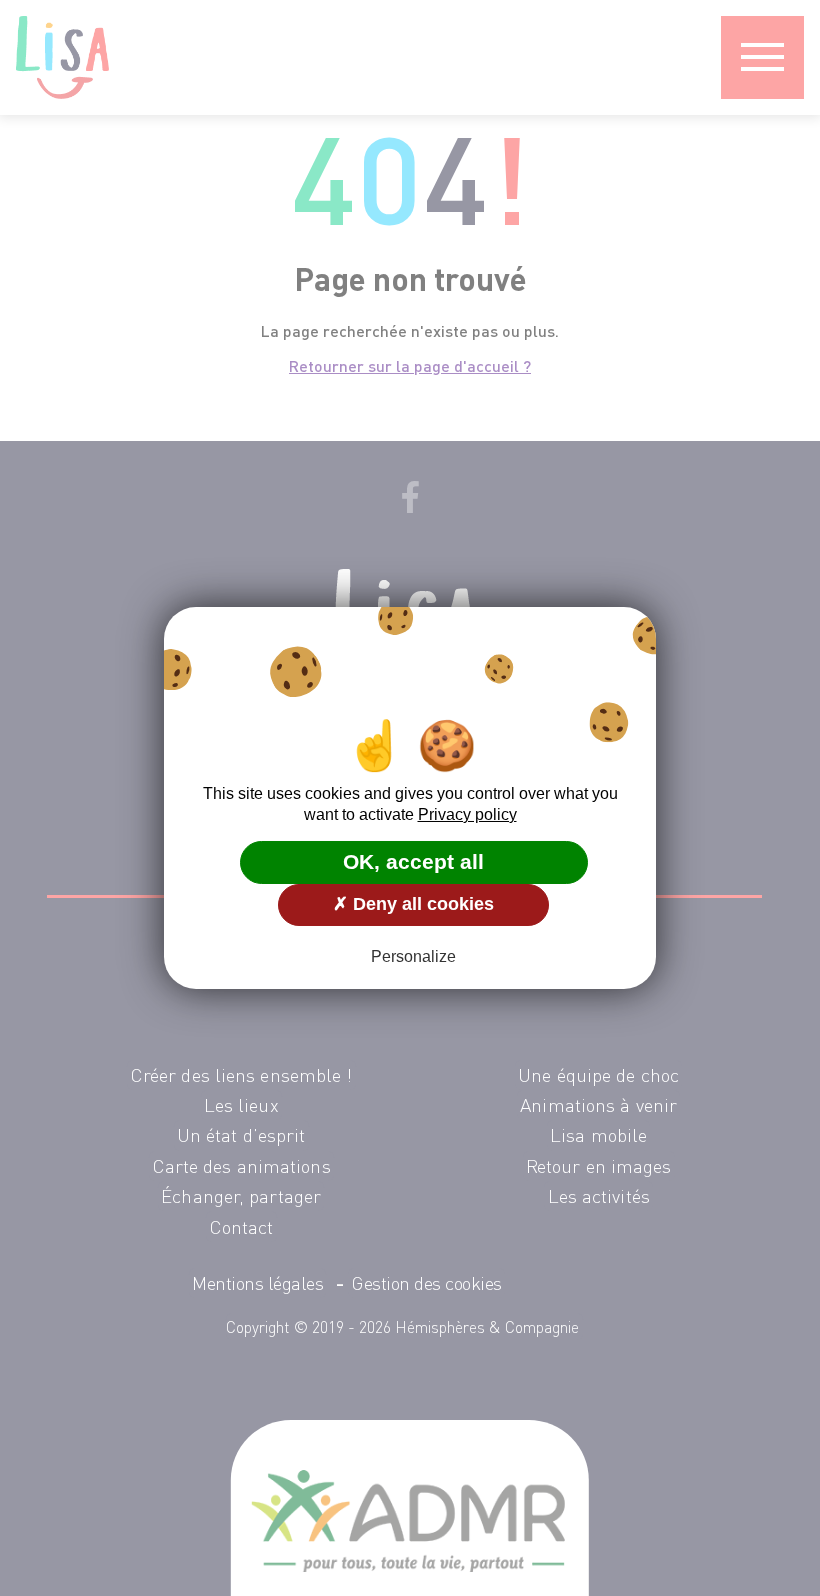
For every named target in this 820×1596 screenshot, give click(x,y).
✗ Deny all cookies (413, 904)
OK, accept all (413, 861)
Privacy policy (467, 814)
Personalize (413, 956)
